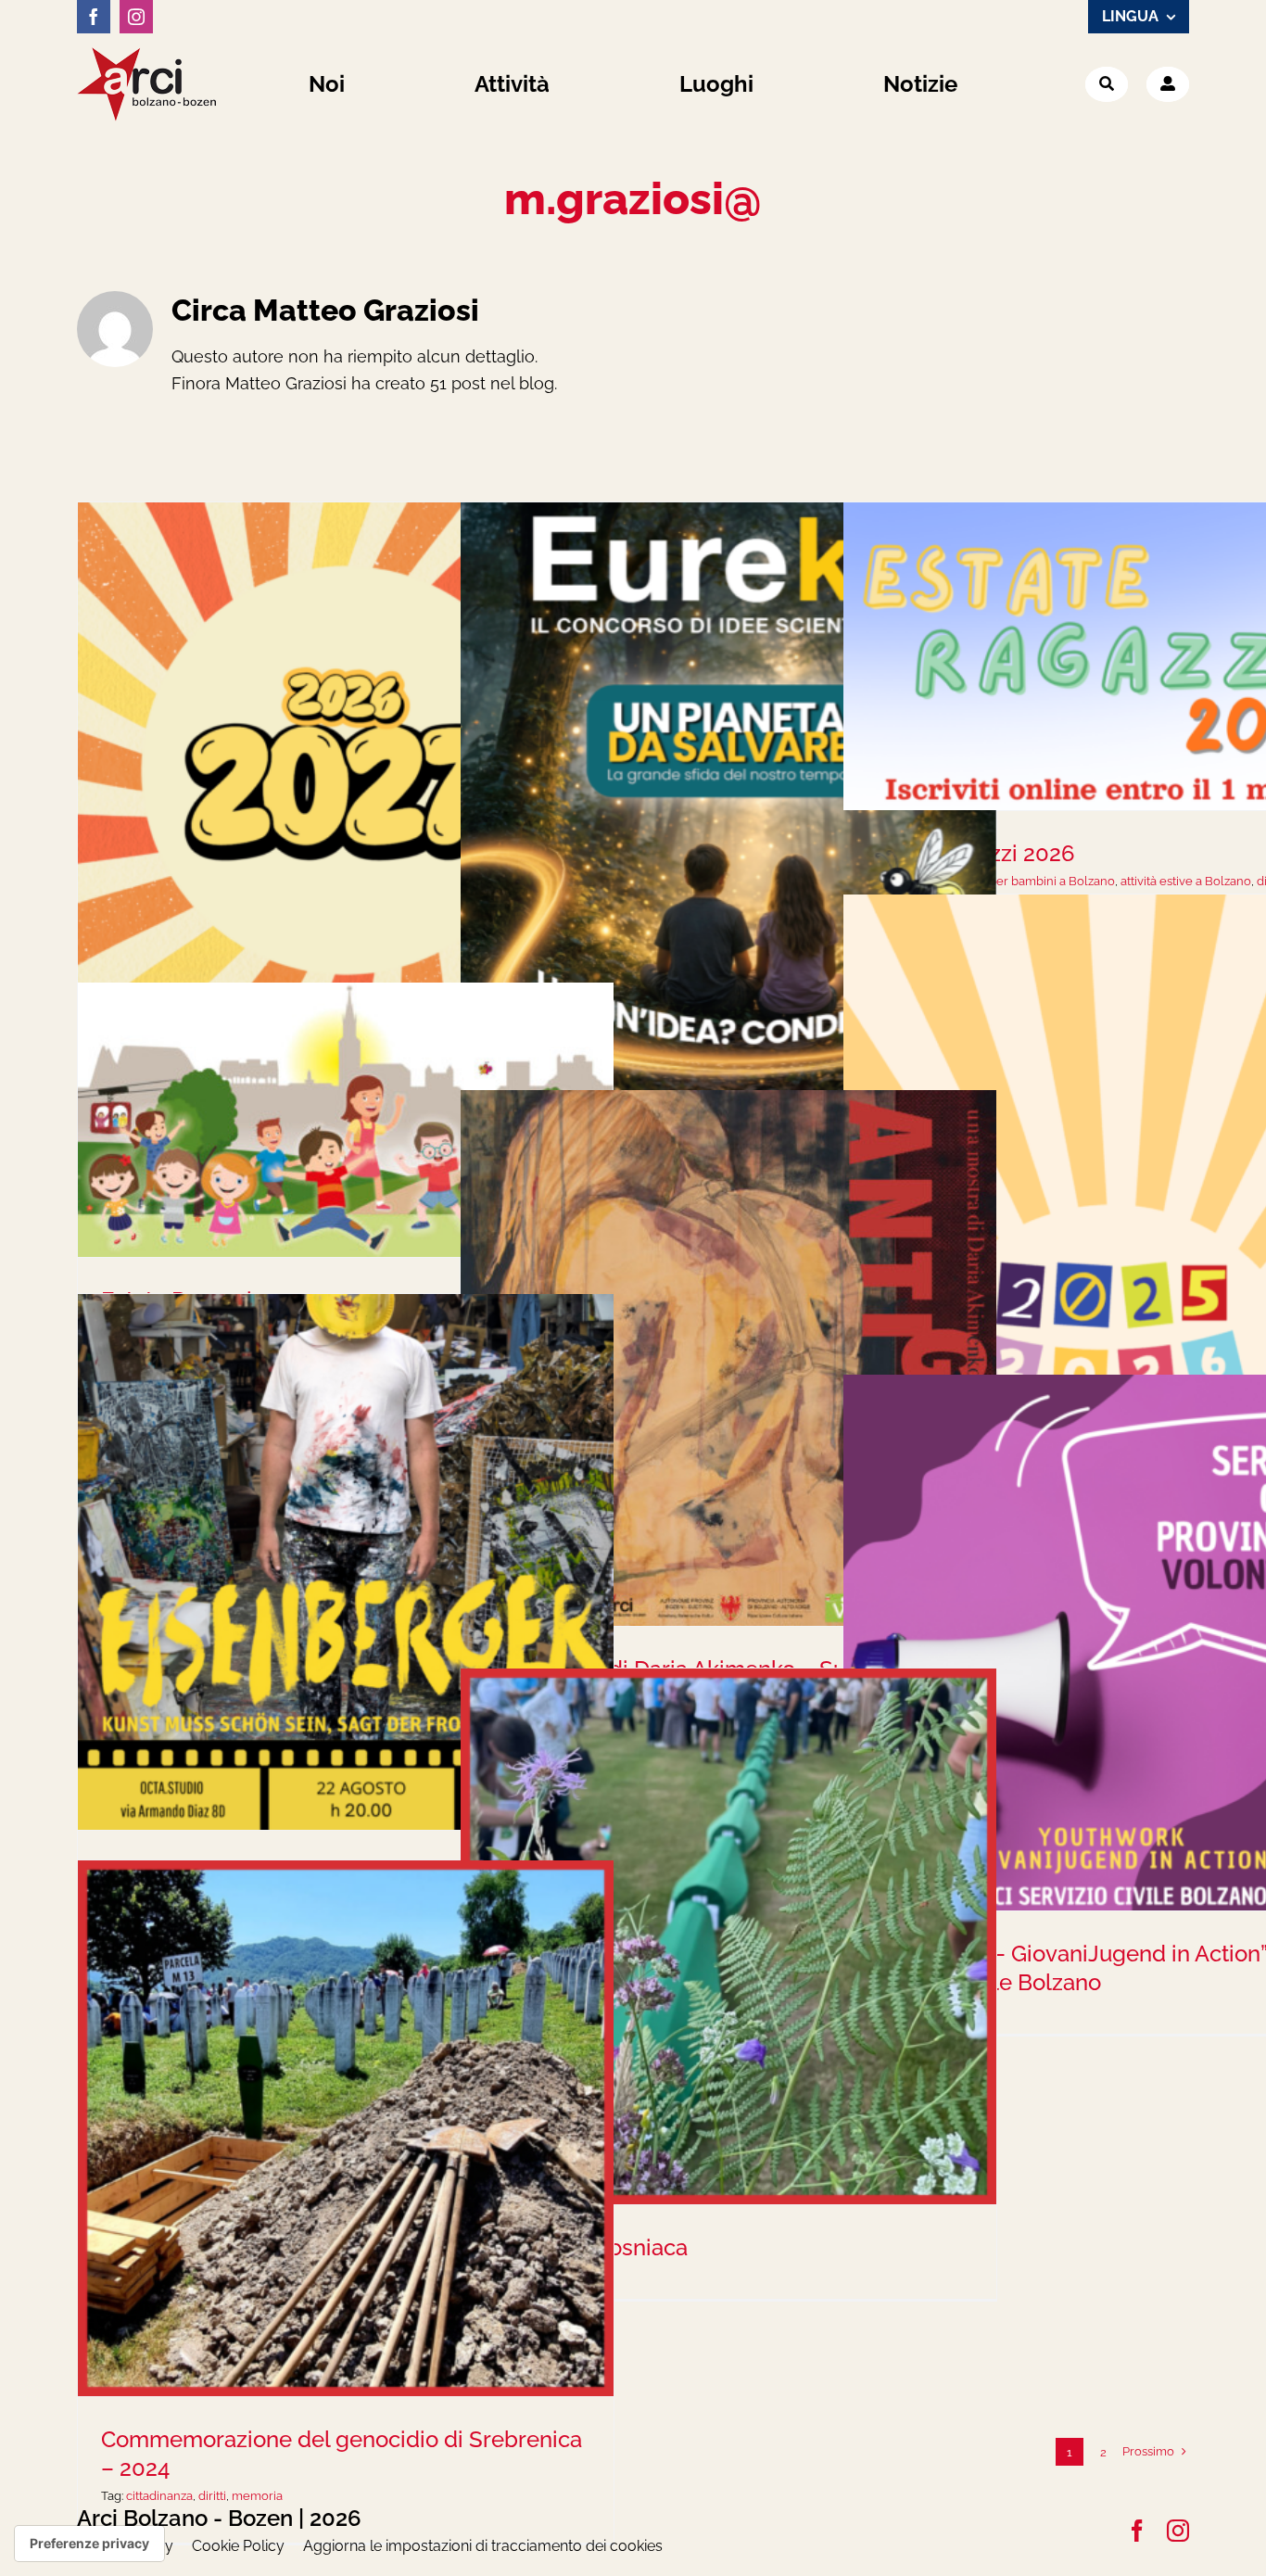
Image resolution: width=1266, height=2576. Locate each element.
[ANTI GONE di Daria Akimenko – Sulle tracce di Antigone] (728, 1358)
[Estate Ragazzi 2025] (346, 1120)
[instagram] (136, 17)
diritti (212, 2496)
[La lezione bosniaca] (728, 1936)
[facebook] (94, 17)
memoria (257, 2496)
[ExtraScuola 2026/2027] (346, 770)
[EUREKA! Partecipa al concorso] (728, 800)
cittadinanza (159, 2496)
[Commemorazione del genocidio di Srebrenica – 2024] (346, 2128)
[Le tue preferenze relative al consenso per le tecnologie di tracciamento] (89, 2544)
